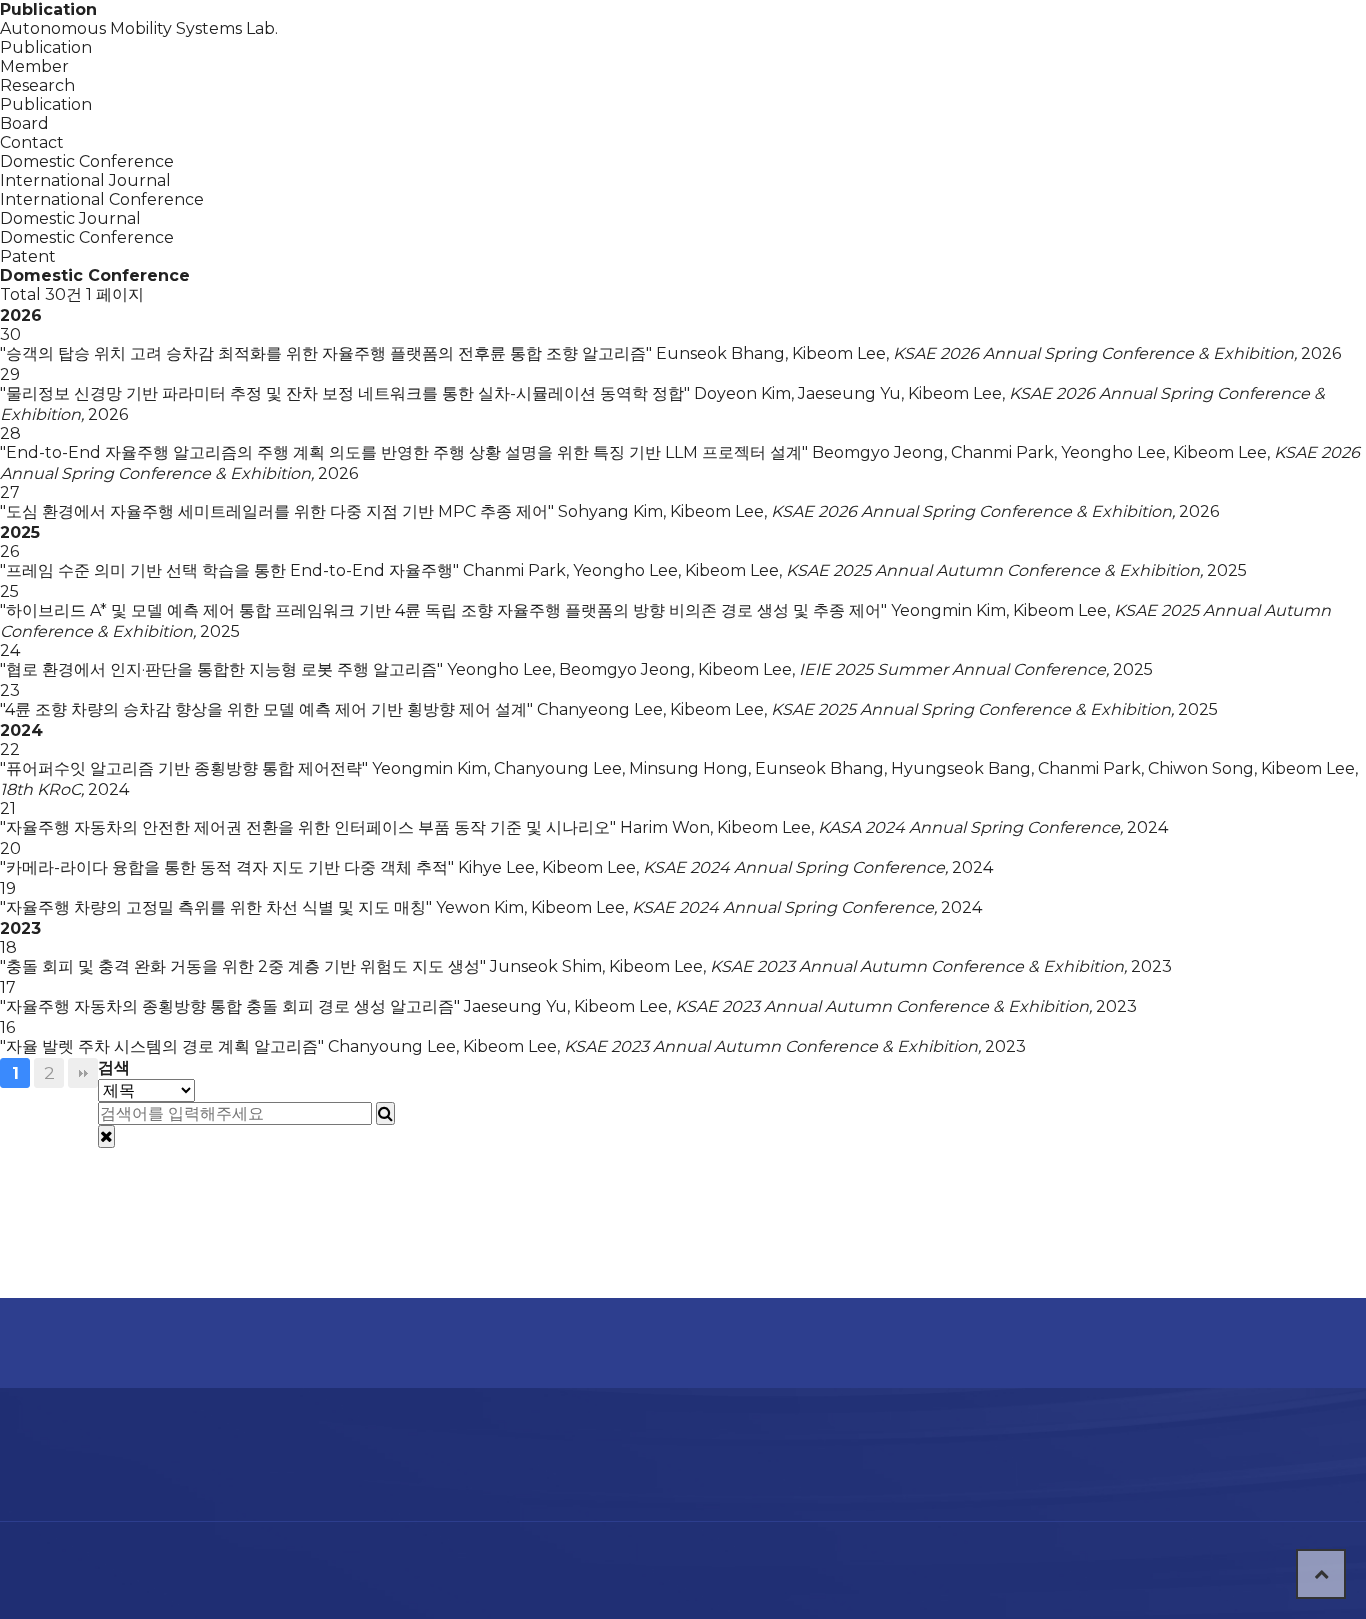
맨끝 (83, 1073)
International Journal (85, 180)
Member (412, 45)
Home (135, 1343)
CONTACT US (1169, 45)
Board (953, 45)
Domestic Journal (70, 218)
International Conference (102, 199)
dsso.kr (787, 1555)
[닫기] (106, 1136)
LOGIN (1051, 43)
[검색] (385, 1113)
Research (592, 45)
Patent (28, 256)
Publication (773, 45)
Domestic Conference (87, 237)
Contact (32, 142)
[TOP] (1321, 1574)
